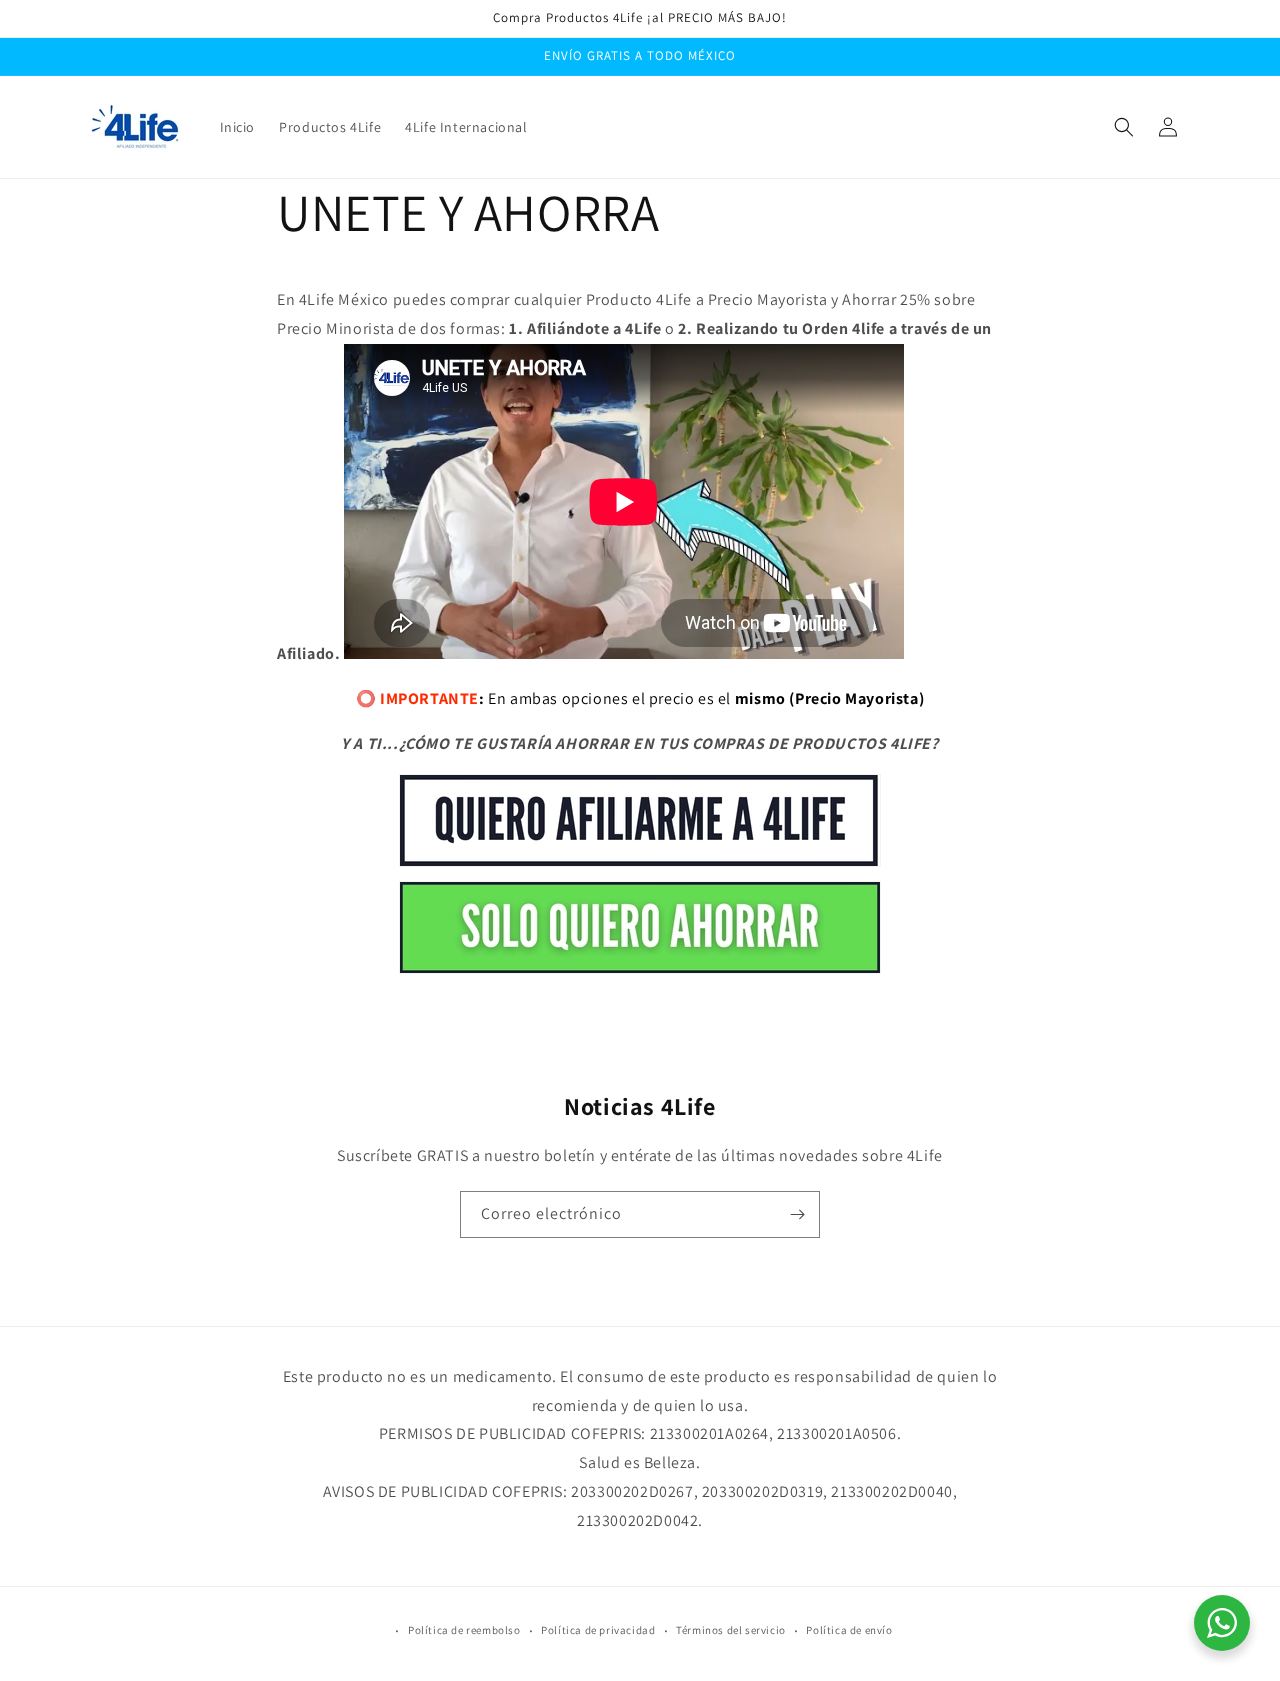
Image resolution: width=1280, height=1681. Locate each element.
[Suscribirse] (797, 1214)
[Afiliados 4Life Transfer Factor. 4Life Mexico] (640, 865)
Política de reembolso (464, 1630)
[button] (1124, 127)
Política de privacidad (598, 1630)
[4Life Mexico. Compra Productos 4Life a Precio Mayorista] (640, 972)
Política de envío (849, 1630)
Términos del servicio (731, 1630)
